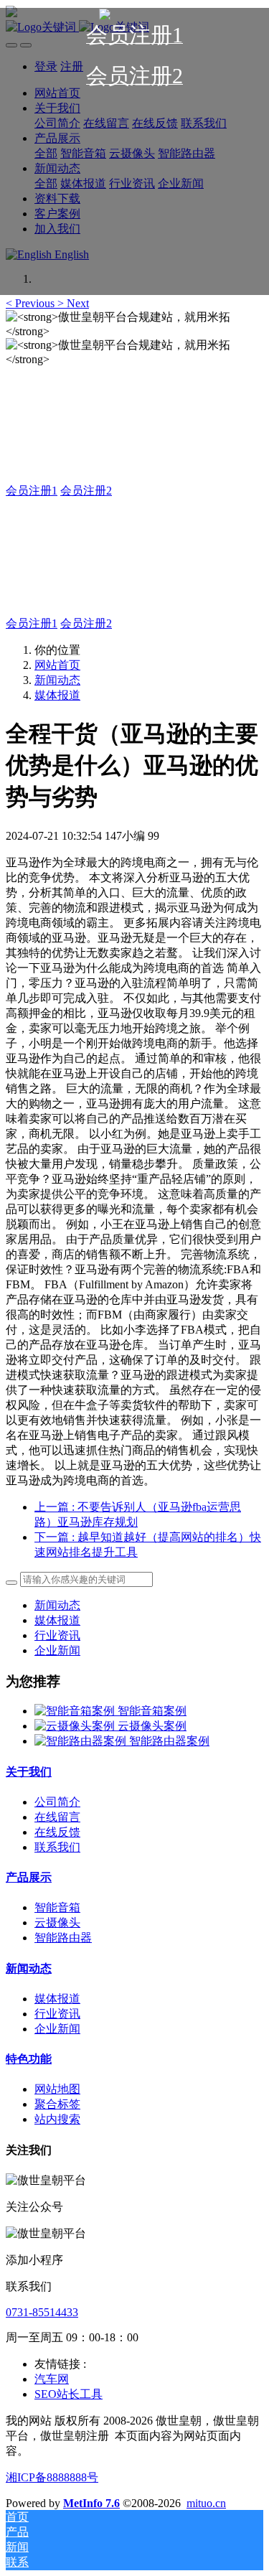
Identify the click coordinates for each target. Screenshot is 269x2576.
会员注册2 (86, 491)
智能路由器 (63, 1938)
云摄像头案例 (152, 1726)
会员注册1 (32, 491)
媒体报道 (57, 695)
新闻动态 (57, 680)
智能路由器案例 (169, 1741)
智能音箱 (57, 1907)
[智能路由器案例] (82, 1741)
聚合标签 (57, 2104)
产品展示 (29, 1877)
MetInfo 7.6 (91, 2503)
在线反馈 (57, 1832)
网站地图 (57, 2089)
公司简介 (57, 1802)
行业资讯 (57, 1635)
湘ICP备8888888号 (52, 2477)
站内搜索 (57, 2119)
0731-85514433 (42, 2312)
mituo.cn (206, 2503)
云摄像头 (57, 1922)
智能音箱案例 (152, 1711)
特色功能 (29, 2059)
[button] (32, 303)
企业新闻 (57, 1650)
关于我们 (29, 1772)
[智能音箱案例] (76, 1711)
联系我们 (57, 1847)
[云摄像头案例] (76, 1726)
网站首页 (57, 665)
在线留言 (57, 1817)
